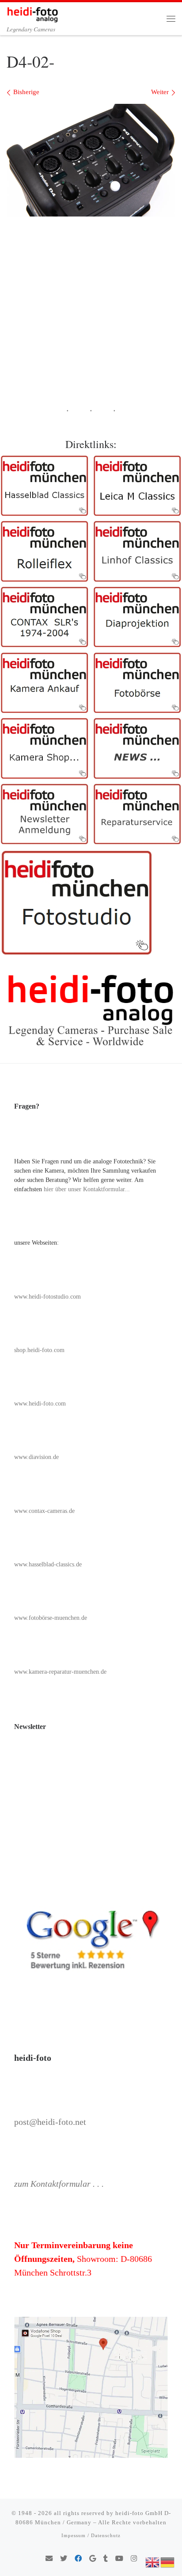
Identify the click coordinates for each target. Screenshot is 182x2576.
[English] (153, 2561)
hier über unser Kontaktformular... (87, 1189)
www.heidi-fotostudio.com (47, 1297)
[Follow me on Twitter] (64, 2559)
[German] (168, 2561)
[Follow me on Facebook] (78, 2559)
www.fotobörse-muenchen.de (51, 1618)
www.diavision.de (36, 1457)
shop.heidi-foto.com (39, 1350)
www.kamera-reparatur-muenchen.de (60, 1672)
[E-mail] (49, 2559)
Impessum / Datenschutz (91, 2535)
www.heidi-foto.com (40, 1404)
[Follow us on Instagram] (134, 2559)
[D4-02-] (91, 160)
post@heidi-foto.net (50, 2122)
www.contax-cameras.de (44, 1511)
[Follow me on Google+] (93, 2559)
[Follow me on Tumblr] (106, 2559)
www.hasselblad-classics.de (48, 1564)
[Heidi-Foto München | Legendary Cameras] (32, 13)
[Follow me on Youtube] (119, 2559)
